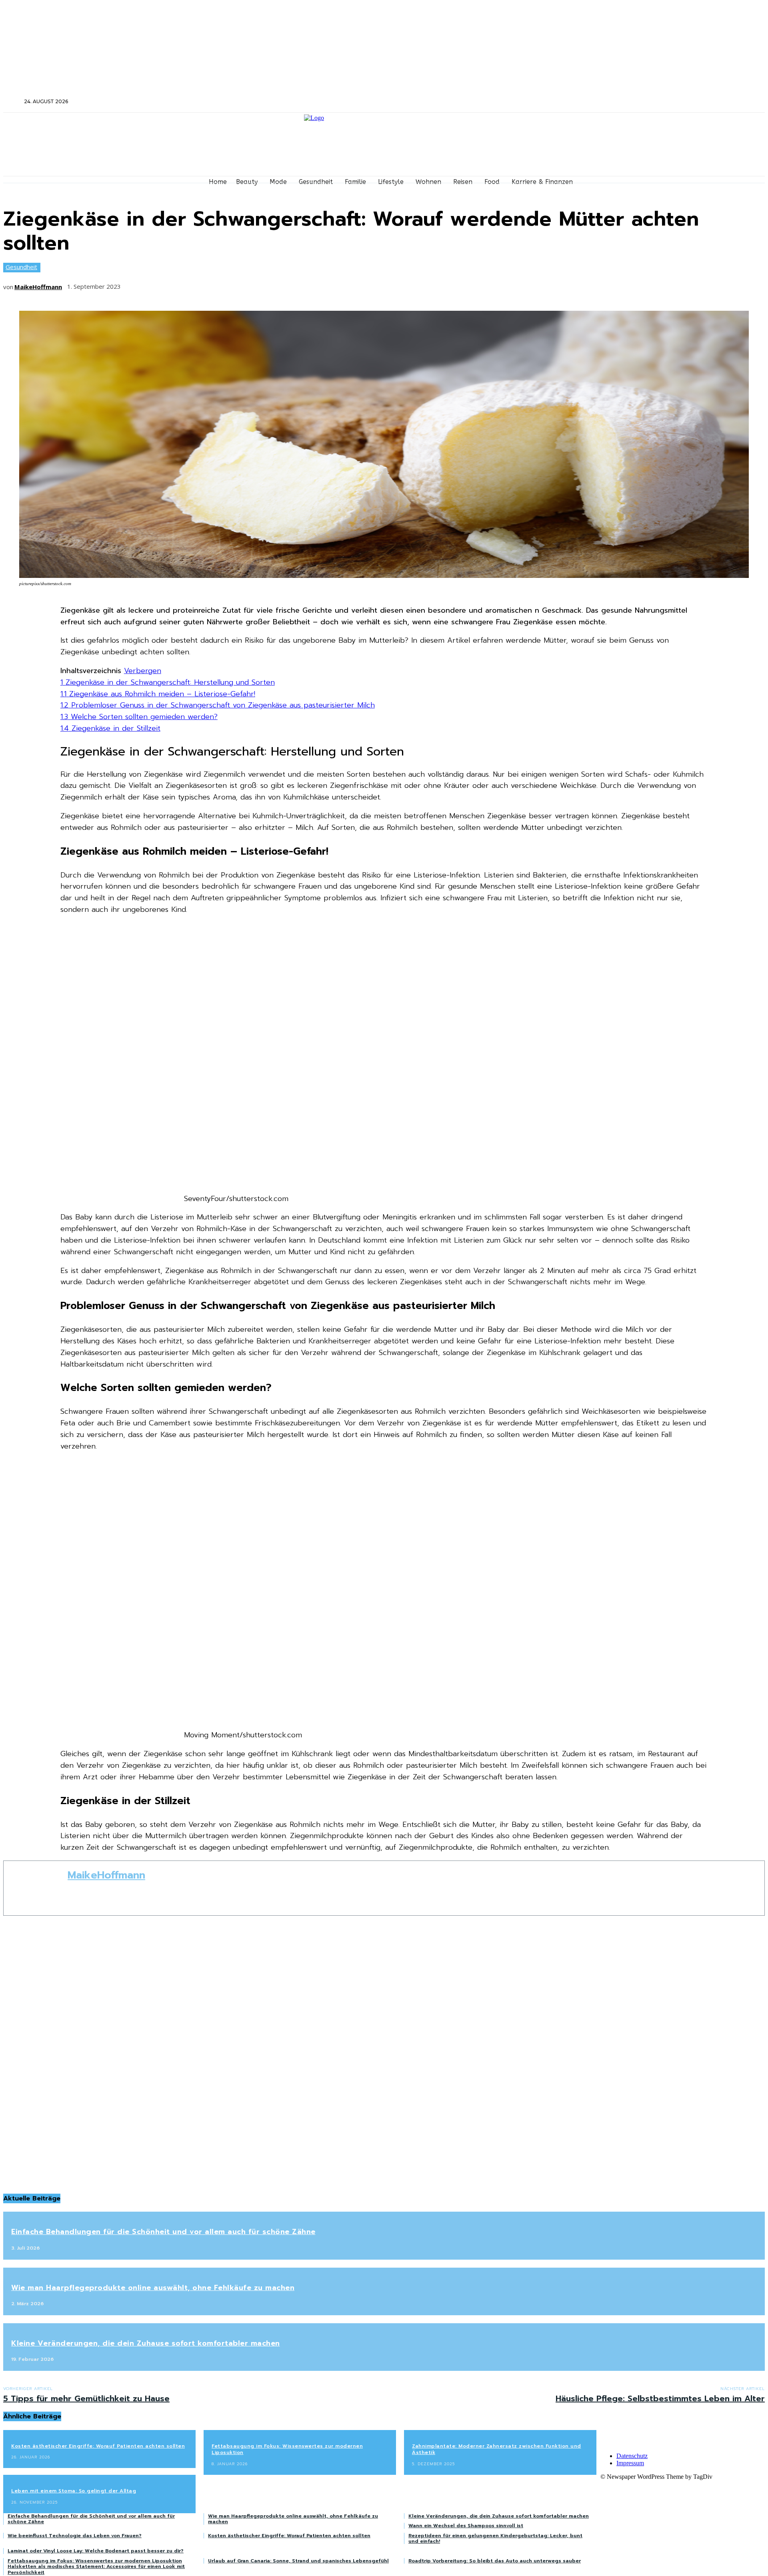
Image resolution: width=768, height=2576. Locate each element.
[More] (253, 284)
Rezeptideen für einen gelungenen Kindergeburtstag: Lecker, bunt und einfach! (495, 2538)
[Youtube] (661, 102)
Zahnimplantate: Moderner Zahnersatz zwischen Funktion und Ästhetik (497, 2449)
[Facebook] (618, 102)
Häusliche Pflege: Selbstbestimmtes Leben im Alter (660, 2398)
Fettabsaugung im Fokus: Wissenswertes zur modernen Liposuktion (287, 2449)
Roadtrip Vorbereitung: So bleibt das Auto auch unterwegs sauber (495, 2561)
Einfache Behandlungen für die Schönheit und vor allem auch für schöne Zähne (163, 2232)
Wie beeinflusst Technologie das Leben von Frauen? (75, 2536)
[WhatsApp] (223, 284)
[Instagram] (629, 102)
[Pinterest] (194, 284)
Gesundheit (21, 267)
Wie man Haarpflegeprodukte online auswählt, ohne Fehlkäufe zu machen (153, 2288)
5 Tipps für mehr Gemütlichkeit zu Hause (86, 2398)
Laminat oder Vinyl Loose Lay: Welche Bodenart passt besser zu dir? (96, 2551)
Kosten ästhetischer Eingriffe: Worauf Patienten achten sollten (98, 2446)
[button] (13, 101)
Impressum (630, 2463)
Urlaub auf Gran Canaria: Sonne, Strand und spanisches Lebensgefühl (298, 2561)
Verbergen (143, 671)
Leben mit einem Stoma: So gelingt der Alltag (74, 2491)
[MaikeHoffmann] (36, 1888)
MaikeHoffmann (38, 287)
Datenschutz (632, 2456)
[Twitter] (639, 102)
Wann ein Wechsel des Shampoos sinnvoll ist (466, 2526)
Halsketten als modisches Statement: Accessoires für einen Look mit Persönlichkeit (96, 2569)
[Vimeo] (650, 102)
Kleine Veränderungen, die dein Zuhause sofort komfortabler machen (146, 2343)
